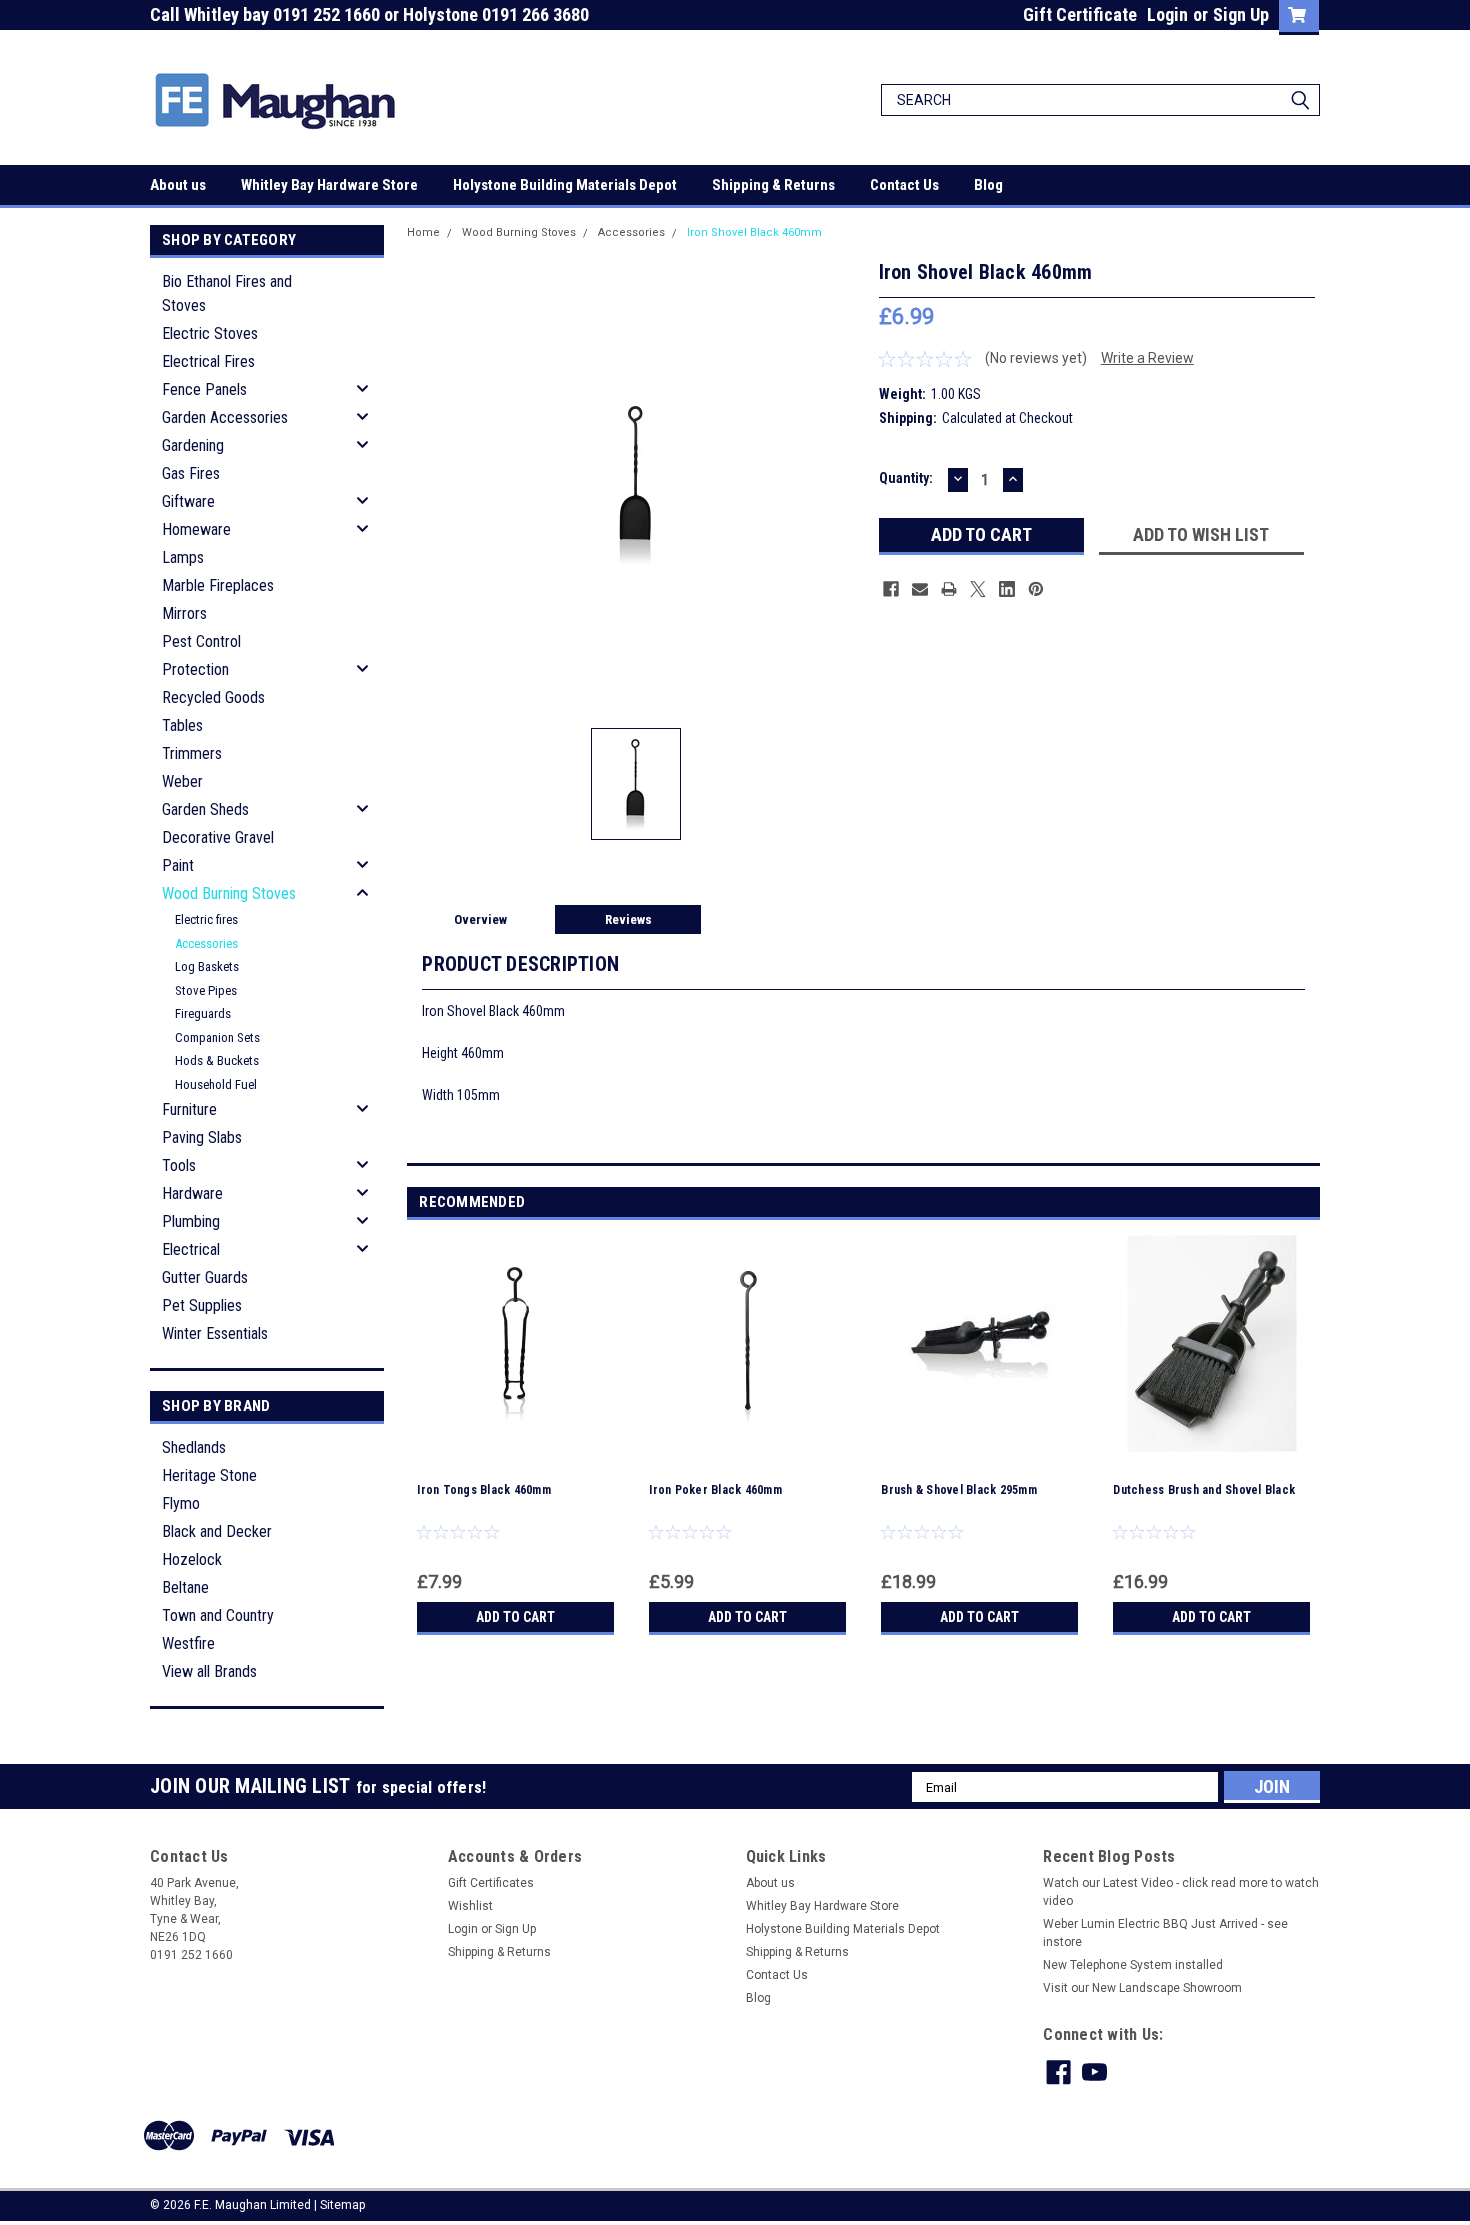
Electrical (191, 1249)
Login (1167, 14)
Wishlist (470, 1906)
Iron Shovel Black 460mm (754, 232)
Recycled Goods (213, 697)
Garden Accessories (225, 417)
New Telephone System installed (1133, 1965)
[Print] (949, 589)
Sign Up (1241, 14)
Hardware (192, 1193)
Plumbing (191, 1221)
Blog (988, 185)
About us (178, 185)
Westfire (188, 1643)
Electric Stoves (210, 333)
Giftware (188, 501)
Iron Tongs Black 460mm (484, 1490)
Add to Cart (515, 1617)
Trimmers (192, 753)
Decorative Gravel (218, 837)
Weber (182, 781)
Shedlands (194, 1447)
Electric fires (206, 919)
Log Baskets (207, 966)
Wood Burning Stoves (229, 893)
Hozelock (192, 1559)
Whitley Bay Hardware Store (329, 185)
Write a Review (1147, 358)
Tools (179, 1165)
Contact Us (904, 185)
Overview (480, 919)
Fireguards (203, 1013)
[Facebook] (891, 589)
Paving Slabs (202, 1137)
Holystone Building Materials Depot (565, 185)
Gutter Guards (205, 1277)
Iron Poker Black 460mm (715, 1490)
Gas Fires (191, 473)
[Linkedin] (1007, 589)
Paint (178, 865)
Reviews (628, 919)
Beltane (185, 1587)
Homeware (196, 529)
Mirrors (184, 613)
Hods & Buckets (217, 1060)
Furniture (189, 1109)
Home (423, 232)
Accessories (206, 943)
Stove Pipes (206, 990)
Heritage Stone (209, 1475)
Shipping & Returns (773, 185)
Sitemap (342, 2205)
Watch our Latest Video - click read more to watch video (1181, 1892)
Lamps (183, 557)
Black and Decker (217, 1531)
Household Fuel (216, 1084)
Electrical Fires (208, 361)
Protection (195, 669)
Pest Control (201, 641)
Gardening (193, 445)
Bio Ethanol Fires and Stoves (227, 293)
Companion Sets (217, 1037)
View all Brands (209, 1671)
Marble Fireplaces (218, 585)
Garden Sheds (205, 809)
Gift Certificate (1080, 14)
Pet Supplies (202, 1305)
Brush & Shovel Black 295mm (959, 1490)
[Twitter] (978, 589)
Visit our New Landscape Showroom (1142, 1988)
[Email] (920, 589)
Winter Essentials (215, 1333)
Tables (182, 725)
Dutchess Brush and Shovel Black (1204, 1490)
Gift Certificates (491, 1883)
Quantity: (906, 478)
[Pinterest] (1036, 589)
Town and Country (218, 1615)
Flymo (181, 1503)
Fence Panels (204, 389)
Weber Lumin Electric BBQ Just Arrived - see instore (1165, 1933)
